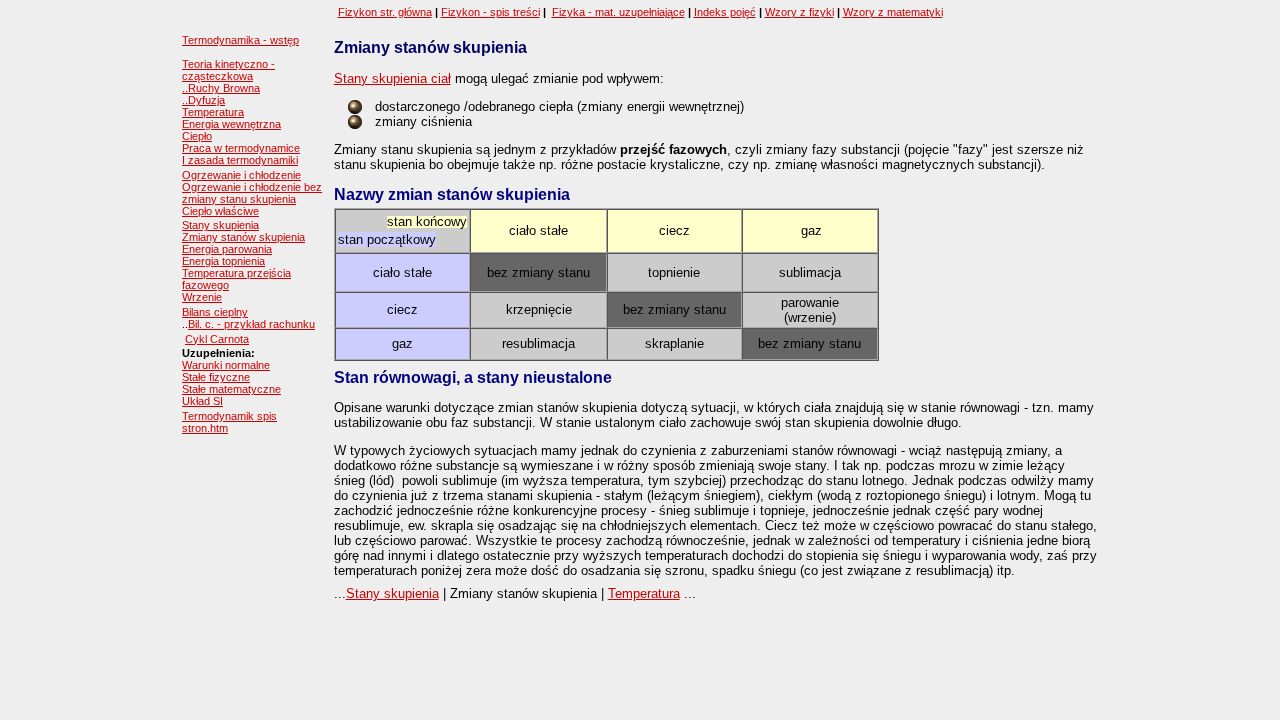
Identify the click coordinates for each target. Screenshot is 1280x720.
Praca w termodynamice (241, 148)
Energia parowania (227, 249)
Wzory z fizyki (799, 12)
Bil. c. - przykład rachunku (251, 324)
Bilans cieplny (215, 312)
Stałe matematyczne (231, 389)
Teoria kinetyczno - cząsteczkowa (228, 70)
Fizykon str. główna (385, 12)
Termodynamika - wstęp (240, 40)
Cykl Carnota (217, 339)
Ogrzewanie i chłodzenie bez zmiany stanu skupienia (252, 193)
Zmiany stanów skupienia (243, 237)
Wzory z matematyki (893, 12)
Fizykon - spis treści (490, 12)
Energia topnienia (223, 261)
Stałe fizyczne (216, 377)
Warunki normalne (226, 365)
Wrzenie (202, 297)
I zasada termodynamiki (240, 160)
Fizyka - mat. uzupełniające (618, 12)
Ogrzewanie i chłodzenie (241, 175)
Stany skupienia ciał (392, 78)
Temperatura (213, 112)
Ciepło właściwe (220, 211)
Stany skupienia (220, 225)
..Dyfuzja (203, 100)
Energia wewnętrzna (231, 124)
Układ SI (202, 401)
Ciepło (197, 136)
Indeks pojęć (725, 12)
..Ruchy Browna (221, 88)
